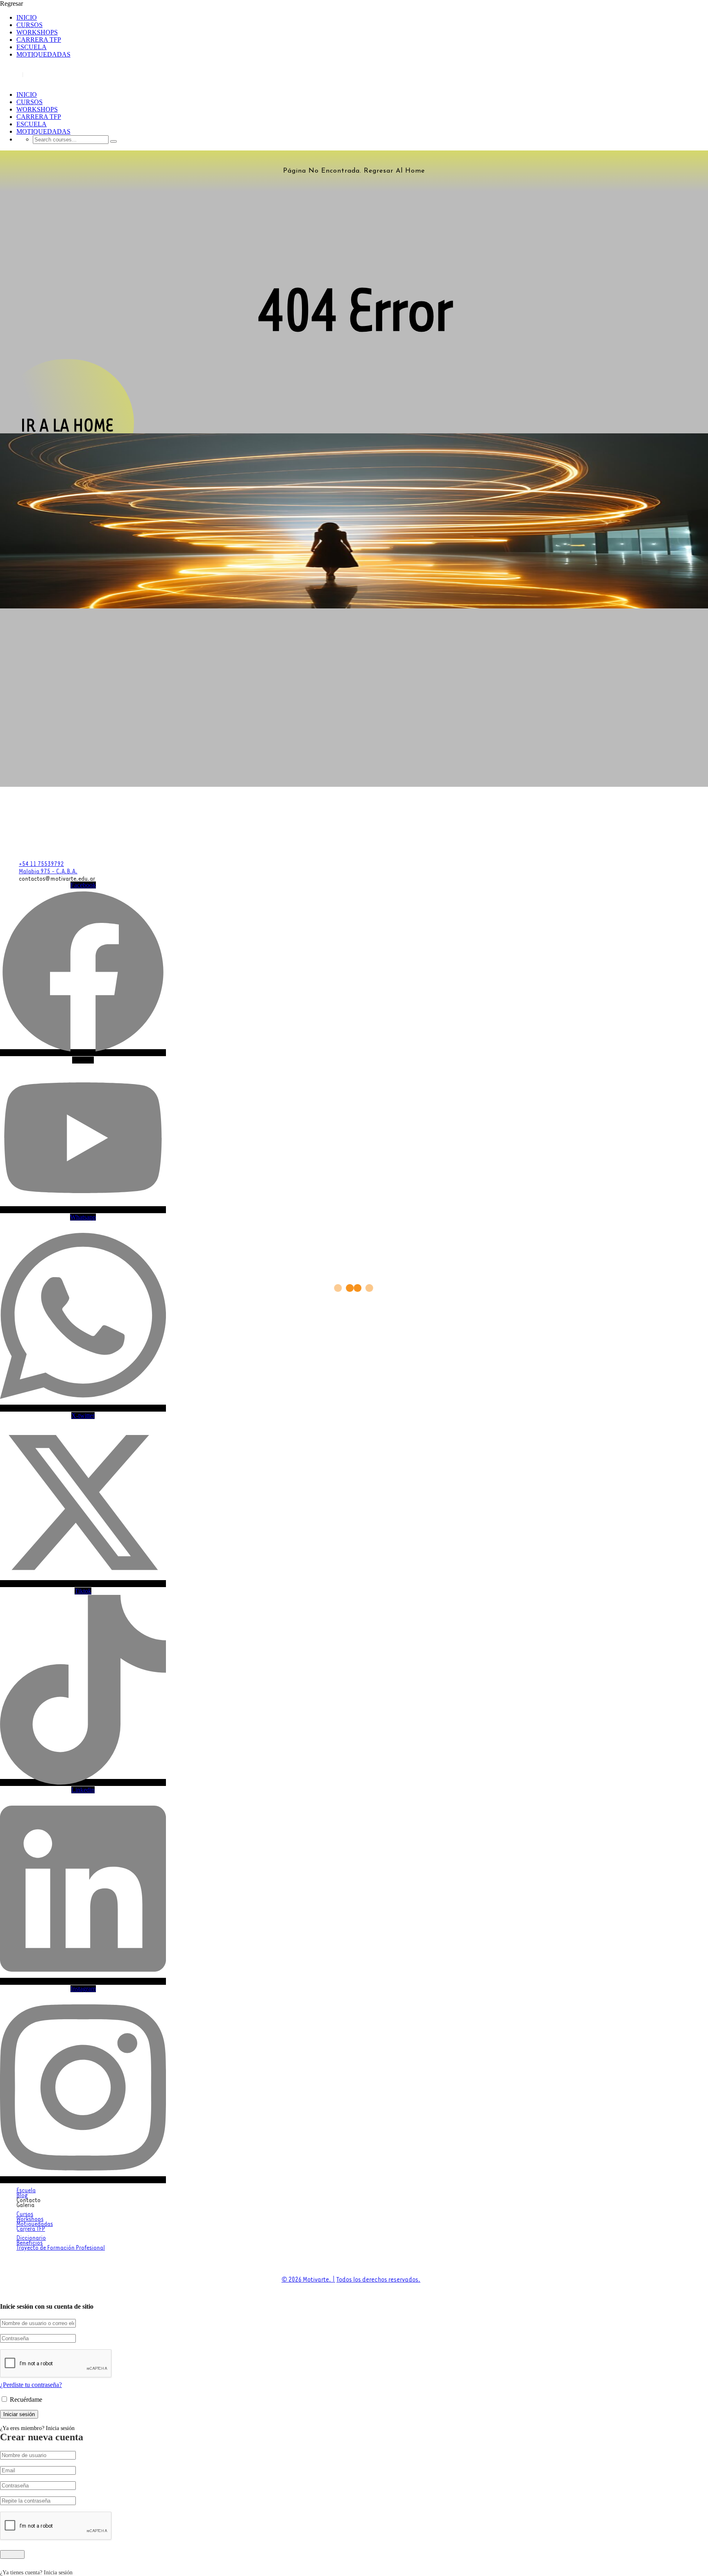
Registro (13, 75)
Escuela (26, 2189)
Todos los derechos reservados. (378, 2278)
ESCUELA (32, 47)
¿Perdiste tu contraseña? (31, 2385)
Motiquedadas (35, 2223)
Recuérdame (25, 2399)
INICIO (27, 17)
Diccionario (31, 2237)
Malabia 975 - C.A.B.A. (48, 870)
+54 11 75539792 (41, 863)
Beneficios (29, 2242)
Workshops (30, 2218)
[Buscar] (113, 141)
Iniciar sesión (53, 75)
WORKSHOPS (37, 32)
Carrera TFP (31, 2228)
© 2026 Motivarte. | (308, 2278)
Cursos (25, 2213)
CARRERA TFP (39, 40)
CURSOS (29, 25)
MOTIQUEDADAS (43, 54)
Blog (22, 2194)
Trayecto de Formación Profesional (61, 2247)
